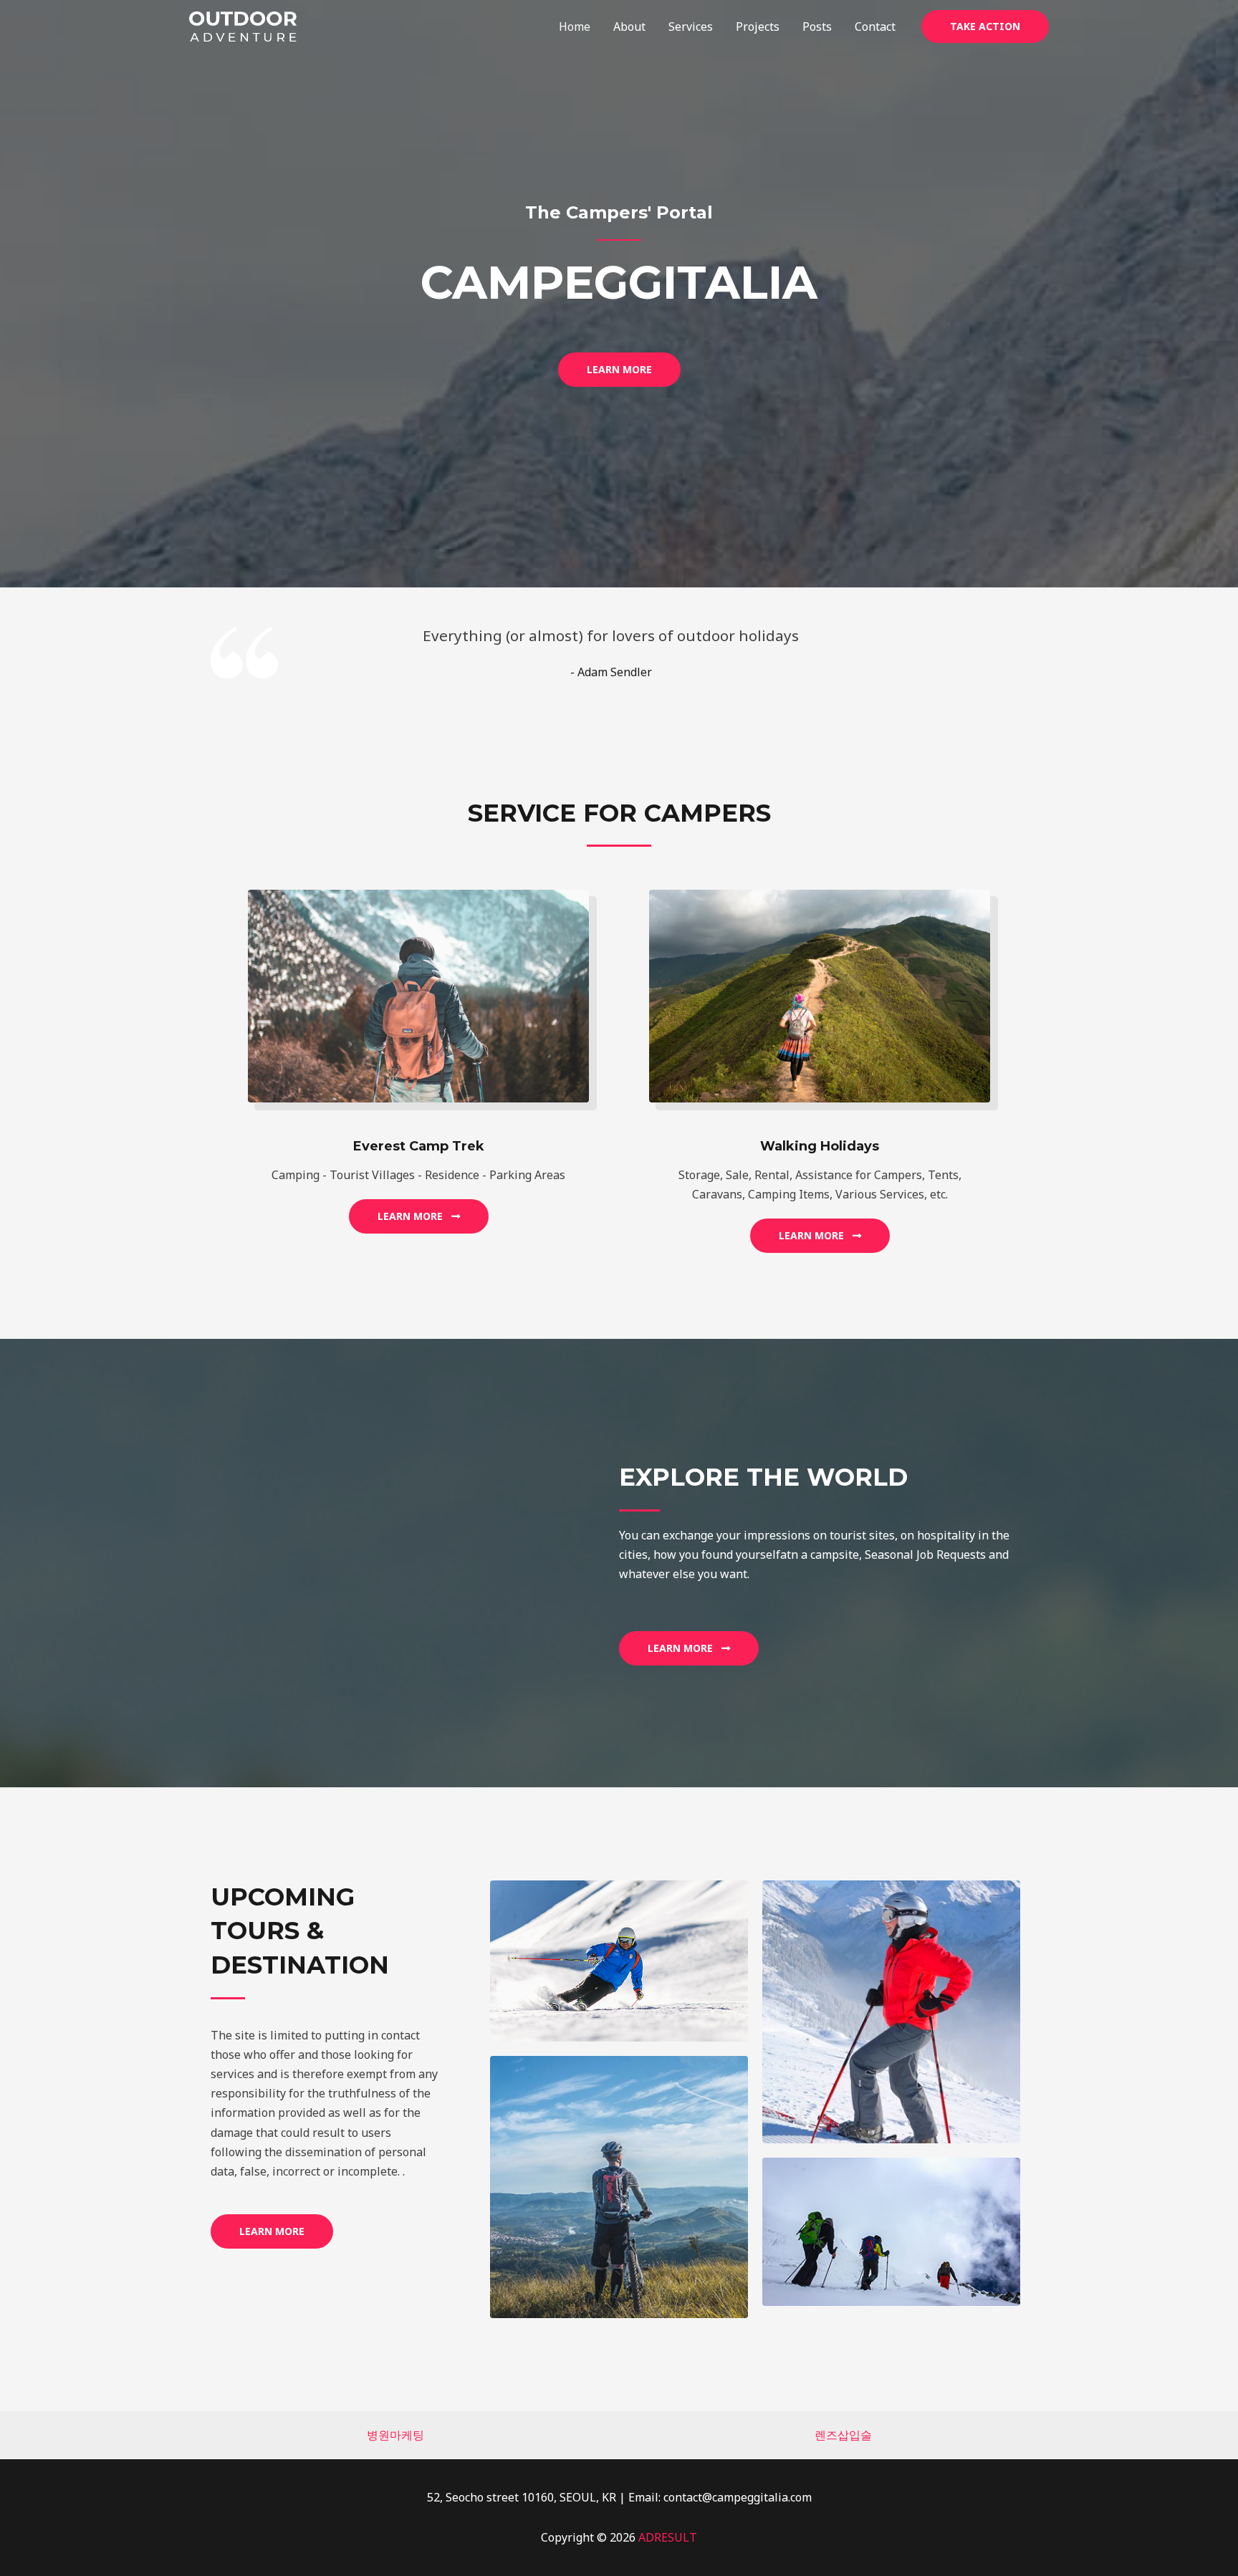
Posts (817, 27)
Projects (758, 27)
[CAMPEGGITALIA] (243, 25)
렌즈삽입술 (843, 2435)
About (629, 27)
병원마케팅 (395, 2435)
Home (575, 27)
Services (691, 27)
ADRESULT (668, 2537)
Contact (875, 27)
